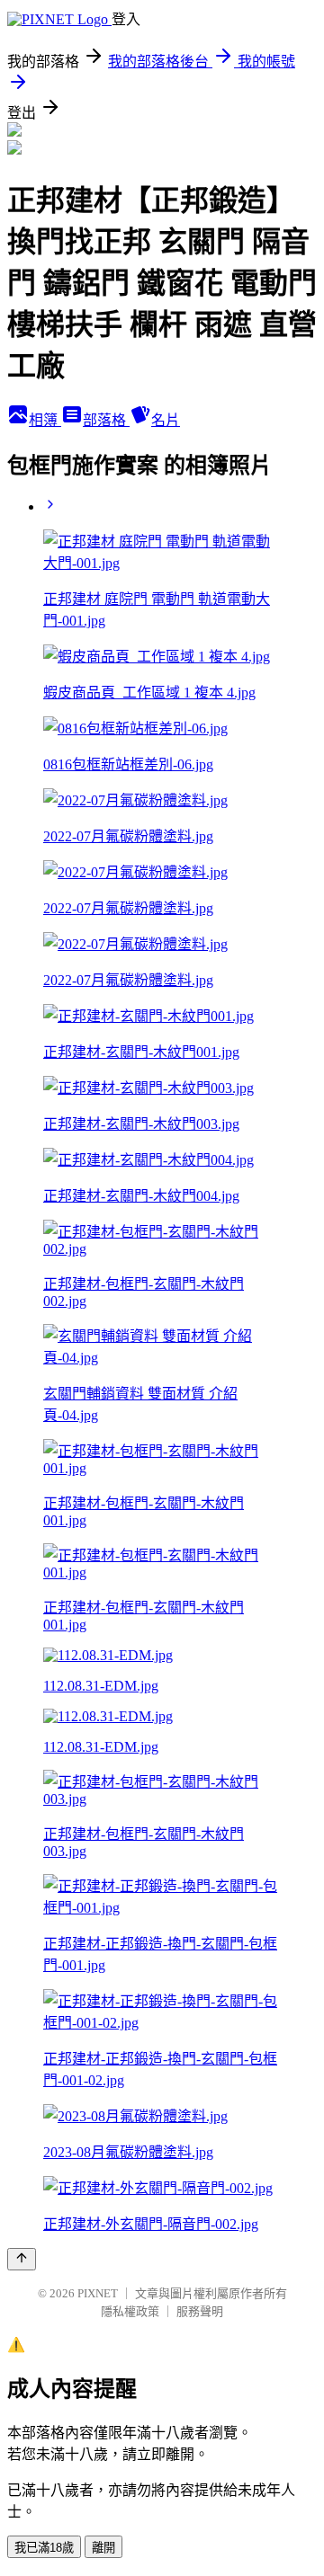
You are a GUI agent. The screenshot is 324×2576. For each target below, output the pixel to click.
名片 (166, 420)
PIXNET (98, 2293)
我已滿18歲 (44, 2548)
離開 (103, 2548)
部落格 (106, 420)
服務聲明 (200, 2311)
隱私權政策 (130, 2311)
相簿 (45, 420)
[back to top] (22, 2259)
